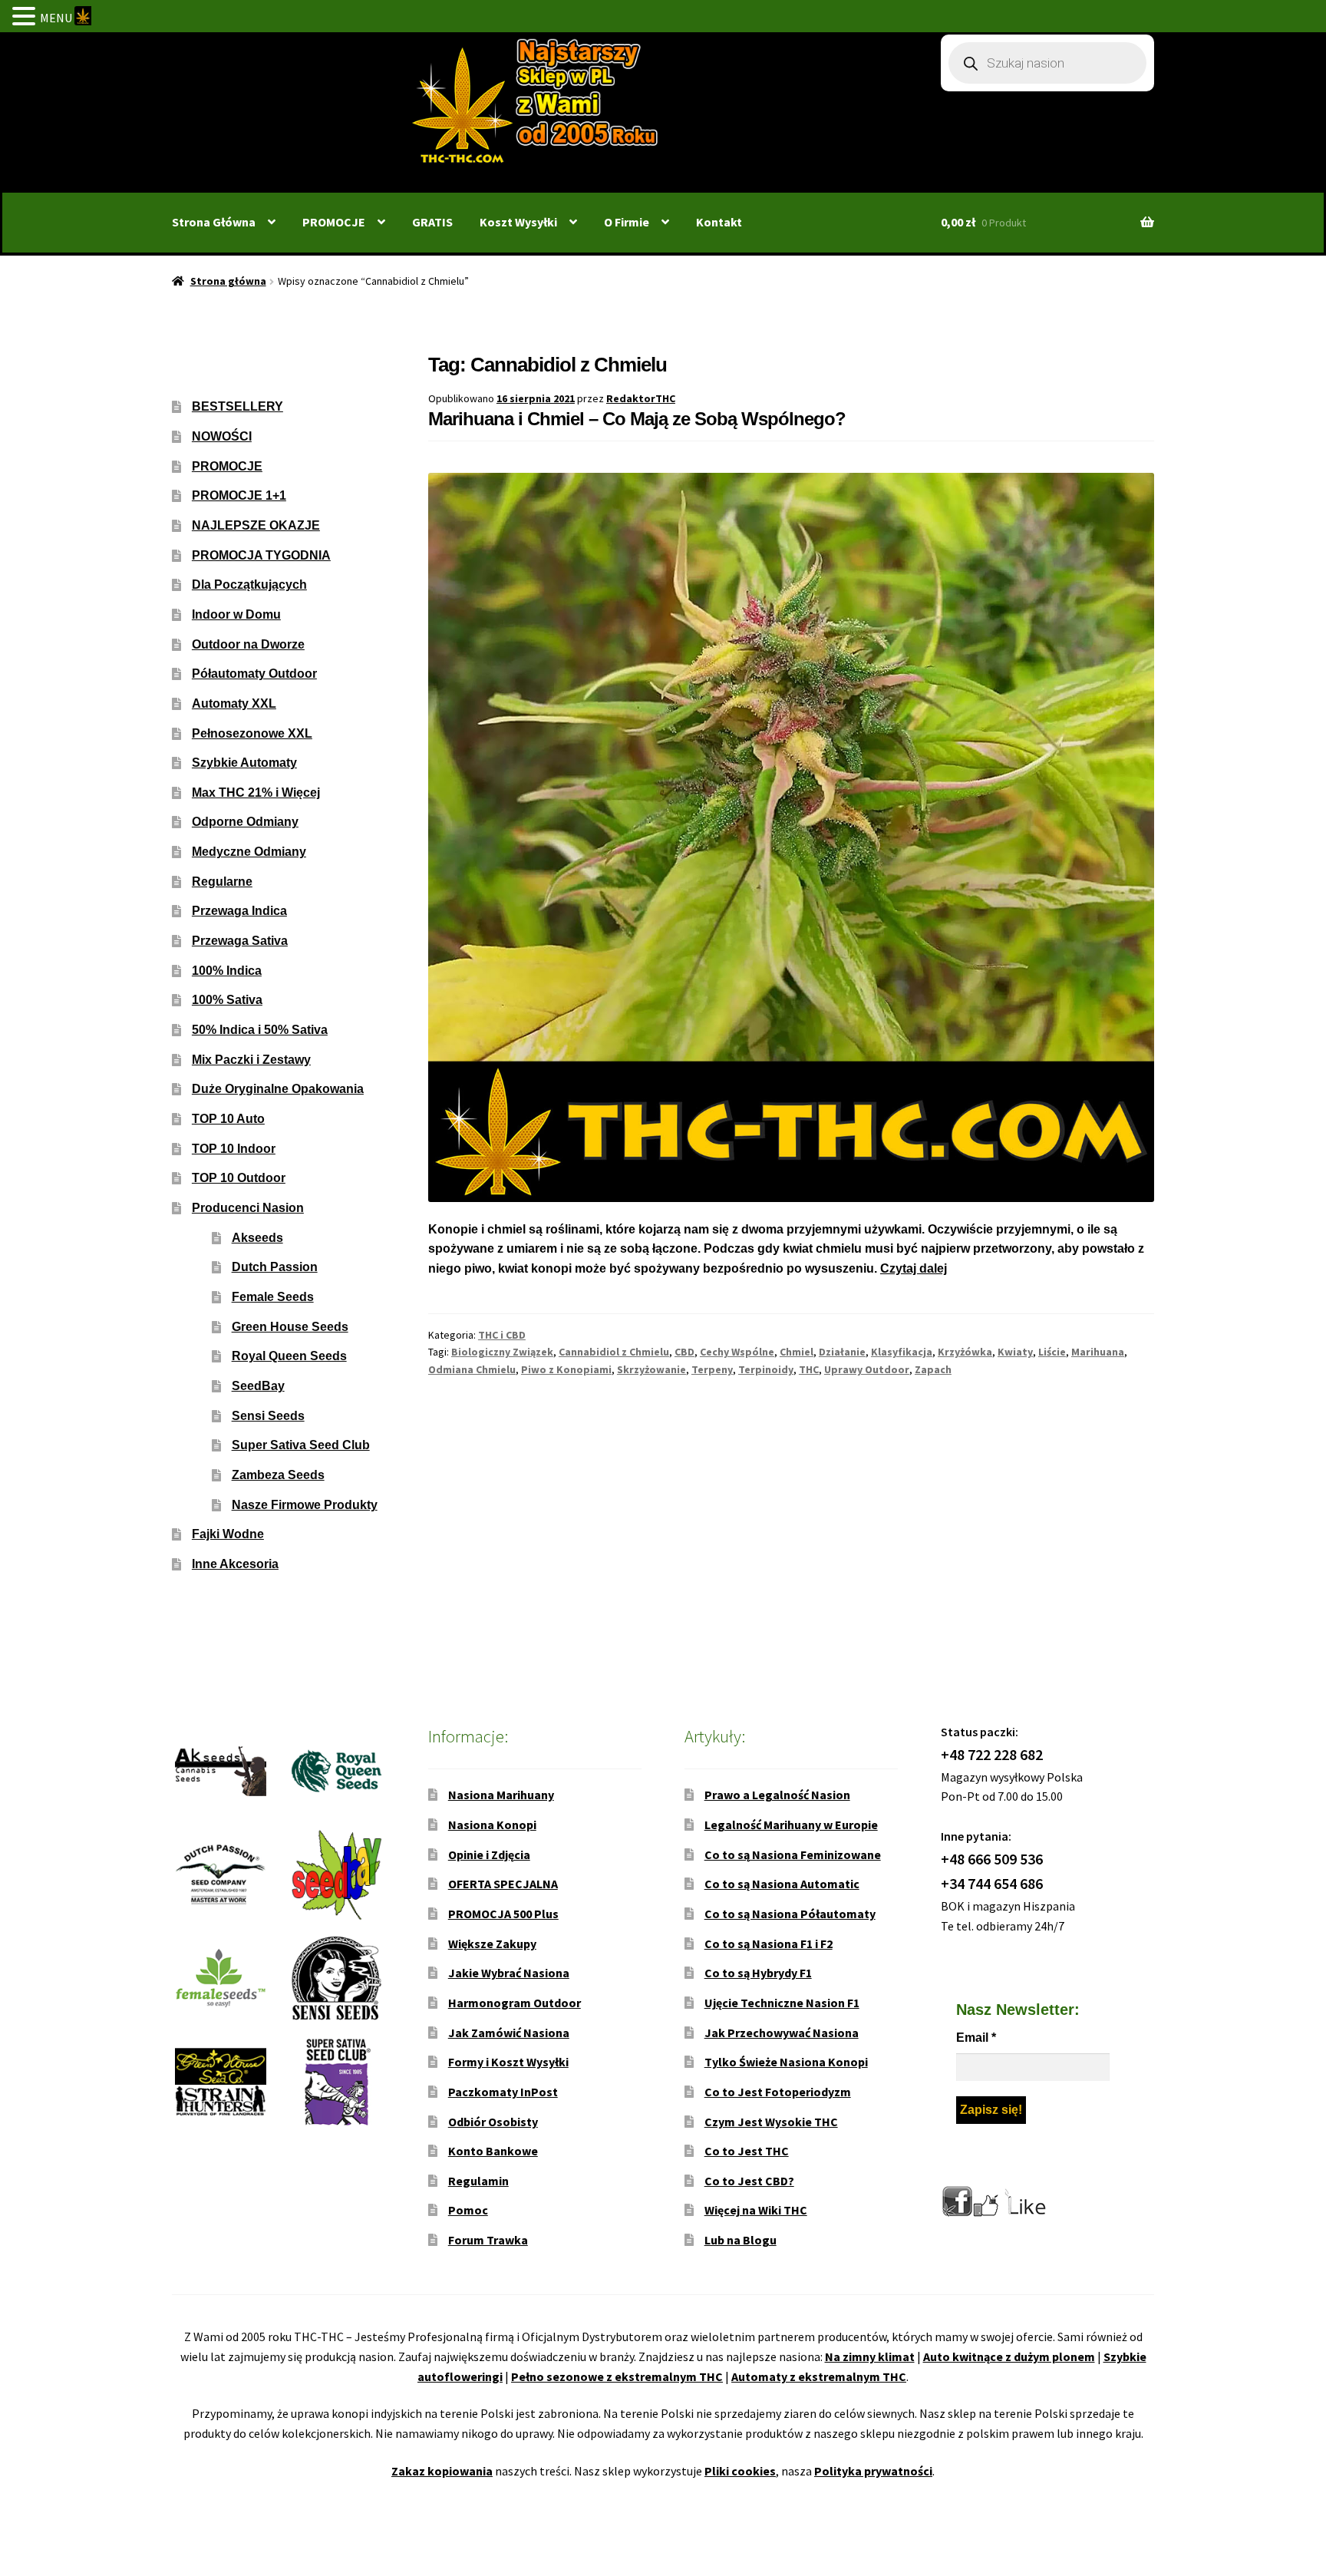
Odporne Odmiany (245, 822)
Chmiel (797, 1352)
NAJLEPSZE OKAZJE (256, 525)
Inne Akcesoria (235, 1564)
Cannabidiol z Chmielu (614, 1352)
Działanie (842, 1352)
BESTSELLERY (237, 406)
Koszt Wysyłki (518, 222)
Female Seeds (273, 1297)
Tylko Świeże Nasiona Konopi (786, 2062)
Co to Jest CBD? (749, 2181)
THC (809, 1369)
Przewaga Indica (239, 911)
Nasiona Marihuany (501, 1795)
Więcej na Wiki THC (756, 2210)
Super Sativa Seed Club (301, 1445)
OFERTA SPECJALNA (503, 1884)
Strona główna (228, 281)
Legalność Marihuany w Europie (791, 1825)
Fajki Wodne (228, 1534)
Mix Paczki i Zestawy (251, 1060)
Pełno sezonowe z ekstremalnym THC (617, 2376)
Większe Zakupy (492, 1944)
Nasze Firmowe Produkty (305, 1505)
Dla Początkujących (249, 585)
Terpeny (712, 1369)
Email (976, 2038)
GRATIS (432, 222)
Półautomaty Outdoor (254, 674)
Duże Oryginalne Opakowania (278, 1089)
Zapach (933, 1369)
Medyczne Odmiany (249, 852)
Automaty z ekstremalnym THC (819, 2376)
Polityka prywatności (873, 2471)
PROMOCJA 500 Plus (503, 1914)
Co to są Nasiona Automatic (782, 1884)
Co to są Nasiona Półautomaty (790, 1914)
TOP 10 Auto (228, 1119)
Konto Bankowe (493, 2151)
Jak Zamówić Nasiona (509, 2033)
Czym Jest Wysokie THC (771, 2122)
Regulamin (478, 2181)
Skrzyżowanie (651, 1369)
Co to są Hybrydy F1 (758, 1973)
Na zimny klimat (870, 2356)
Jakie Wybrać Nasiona (509, 1973)
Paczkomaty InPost (503, 2092)
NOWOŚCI (222, 436)
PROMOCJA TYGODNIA (261, 555)
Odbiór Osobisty (493, 2122)
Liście (1052, 1352)
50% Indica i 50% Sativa (260, 1030)
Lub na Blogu (741, 2240)
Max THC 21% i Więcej (256, 793)
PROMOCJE (334, 222)
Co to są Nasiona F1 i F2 (769, 1944)
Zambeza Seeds (278, 1475)
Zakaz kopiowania (442, 2471)
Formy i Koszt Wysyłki (508, 2062)
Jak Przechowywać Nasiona (782, 2033)
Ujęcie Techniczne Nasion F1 (782, 2003)
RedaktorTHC (641, 398)
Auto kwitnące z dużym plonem (1009, 2356)
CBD (684, 1352)
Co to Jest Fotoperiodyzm (778, 2092)
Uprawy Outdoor (867, 1369)
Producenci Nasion (248, 1208)
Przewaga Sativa (240, 941)
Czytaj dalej (914, 1268)
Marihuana (1098, 1352)
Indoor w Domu (236, 614)
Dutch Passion (275, 1267)
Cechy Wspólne (737, 1352)
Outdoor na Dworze (248, 644)
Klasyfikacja (902, 1352)
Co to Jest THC (747, 2151)
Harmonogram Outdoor (515, 2003)
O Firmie (627, 222)
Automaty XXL (234, 703)
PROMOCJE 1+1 (239, 495)
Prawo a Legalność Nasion (777, 1795)
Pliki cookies (740, 2471)
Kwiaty (1015, 1352)
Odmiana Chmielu (472, 1369)
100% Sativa (227, 1000)
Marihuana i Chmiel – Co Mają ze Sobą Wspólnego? (637, 419)
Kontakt (719, 222)
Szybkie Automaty (244, 763)
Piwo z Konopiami (566, 1369)
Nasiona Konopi (492, 1825)
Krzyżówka (965, 1352)
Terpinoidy (766, 1369)
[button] (26, 18)
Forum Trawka (488, 2240)
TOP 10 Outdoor (239, 1178)
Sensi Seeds (268, 1416)
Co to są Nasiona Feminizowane (793, 1854)
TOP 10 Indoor (234, 1149)
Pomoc (468, 2210)
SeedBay (258, 1386)
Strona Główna (214, 222)
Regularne (222, 882)
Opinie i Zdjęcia (489, 1854)
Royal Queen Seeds (289, 1356)
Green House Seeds (290, 1327)
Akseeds (257, 1238)
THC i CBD (502, 1335)
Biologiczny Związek (502, 1352)
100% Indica (227, 971)
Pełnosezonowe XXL (252, 733)
